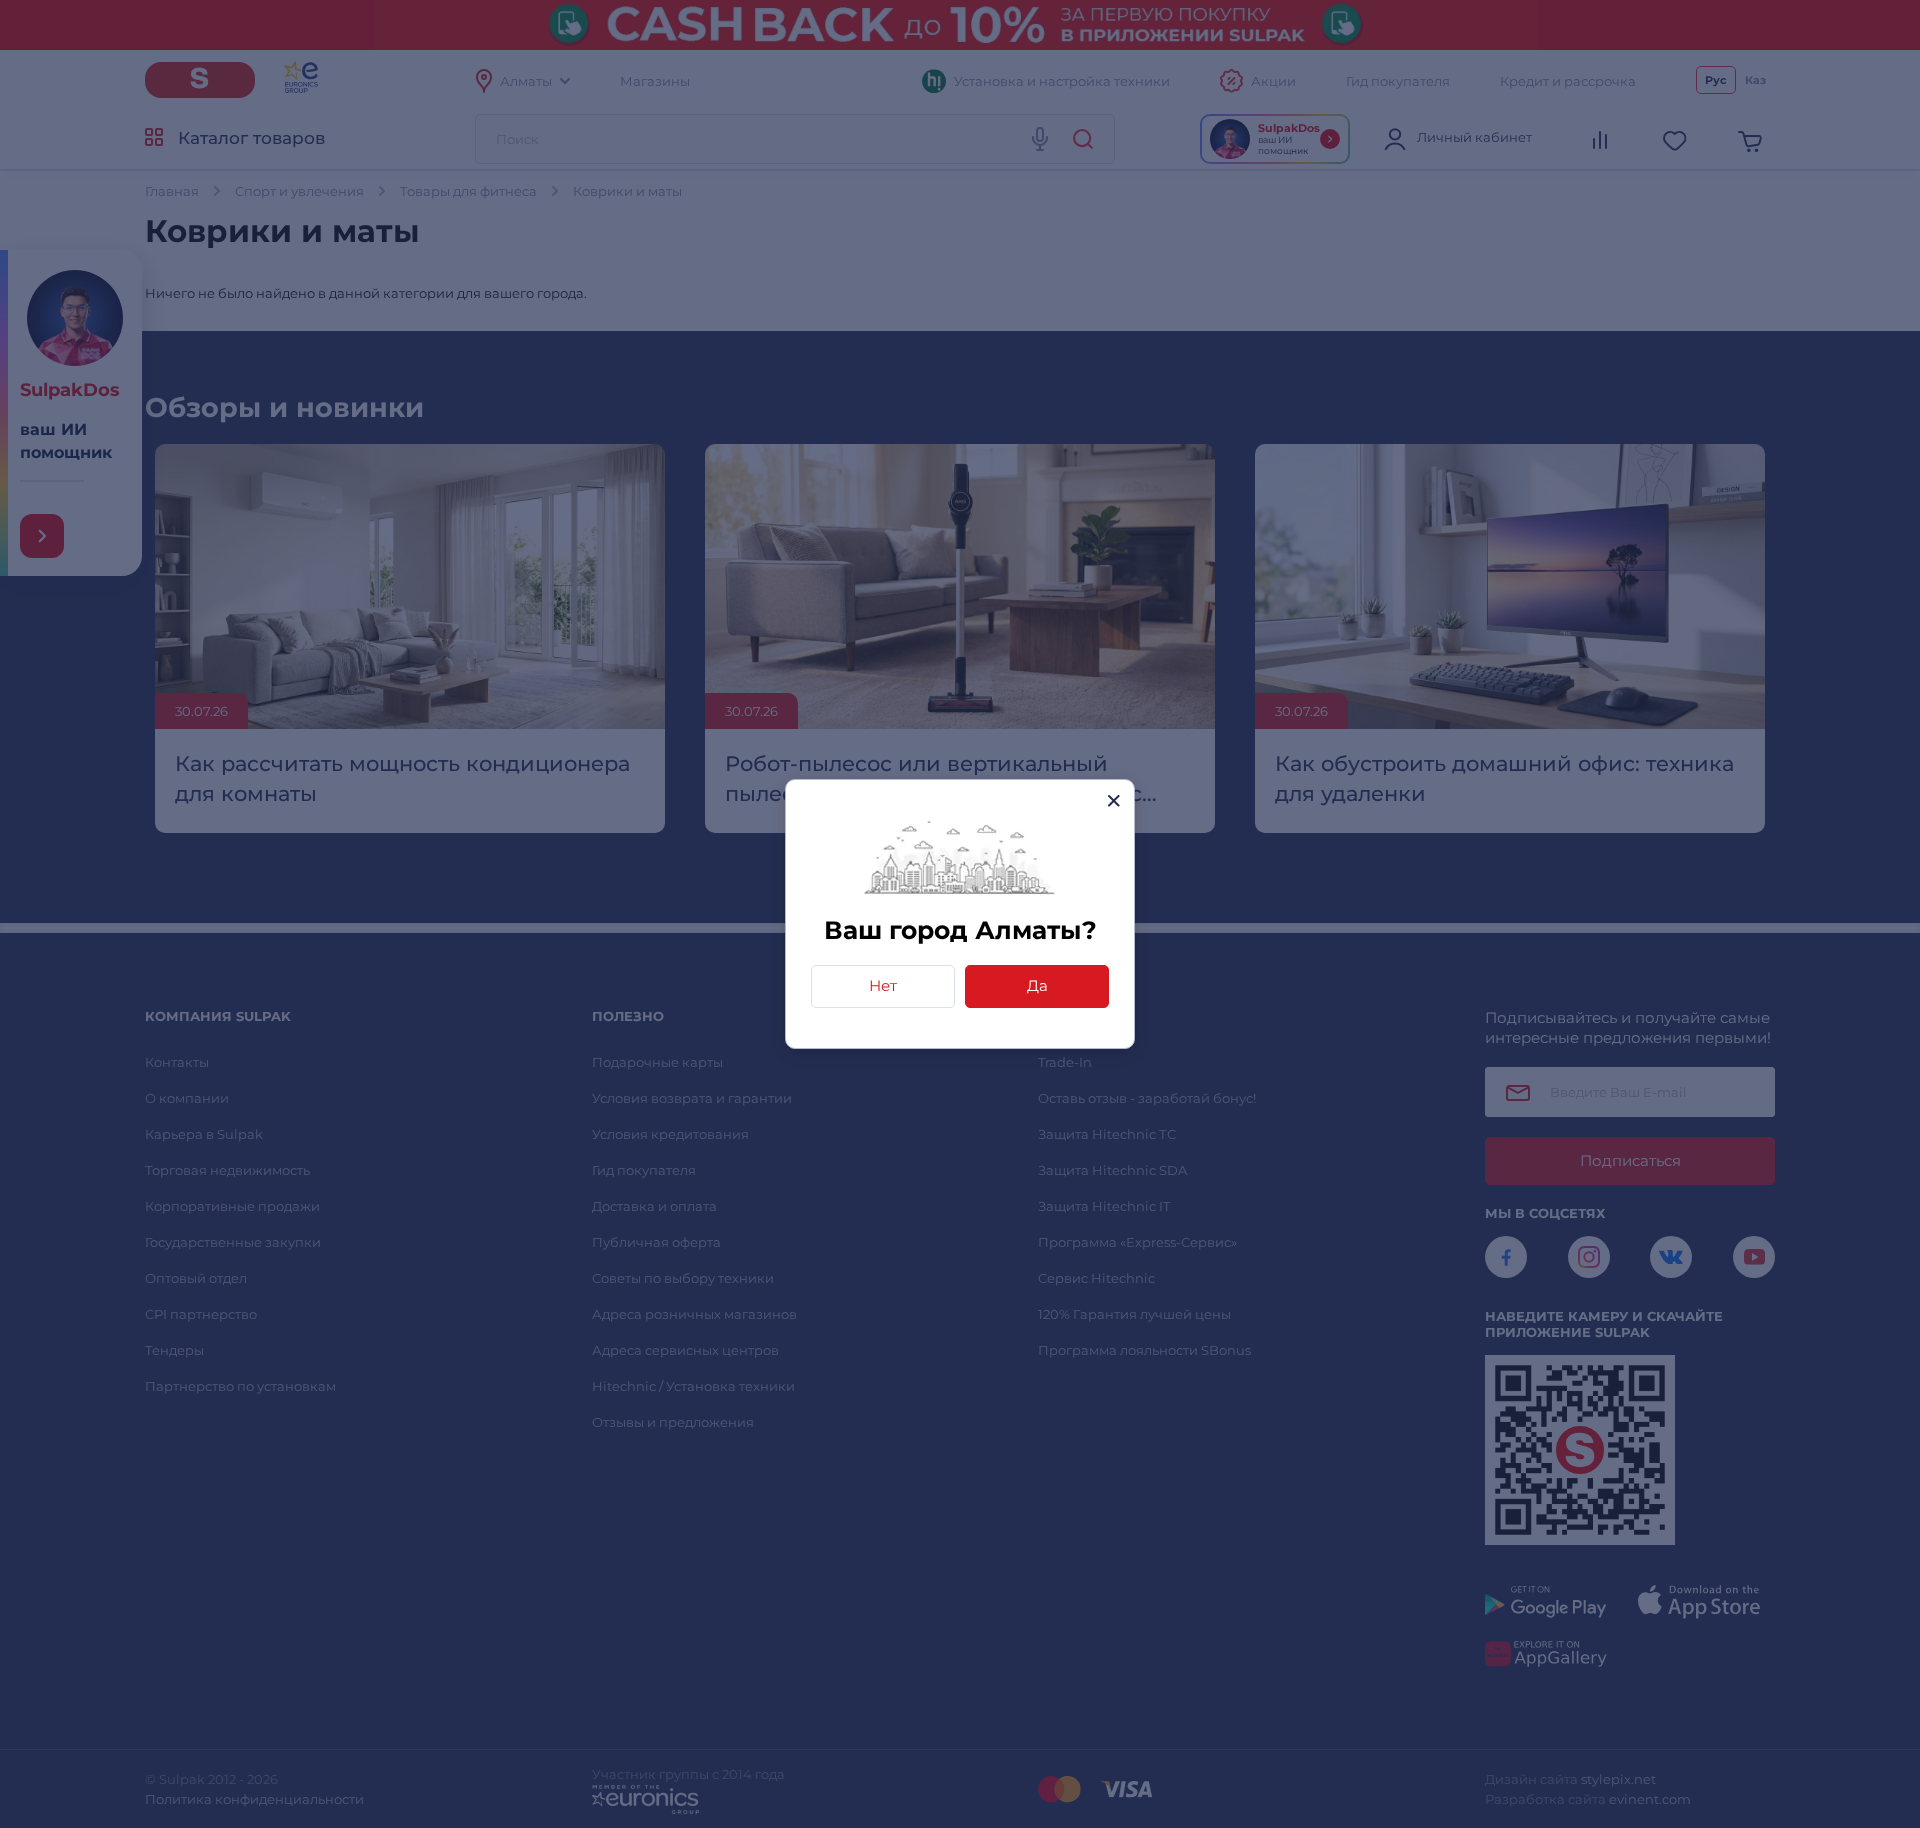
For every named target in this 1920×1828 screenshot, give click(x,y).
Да (1037, 985)
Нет (883, 985)
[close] (1113, 800)
